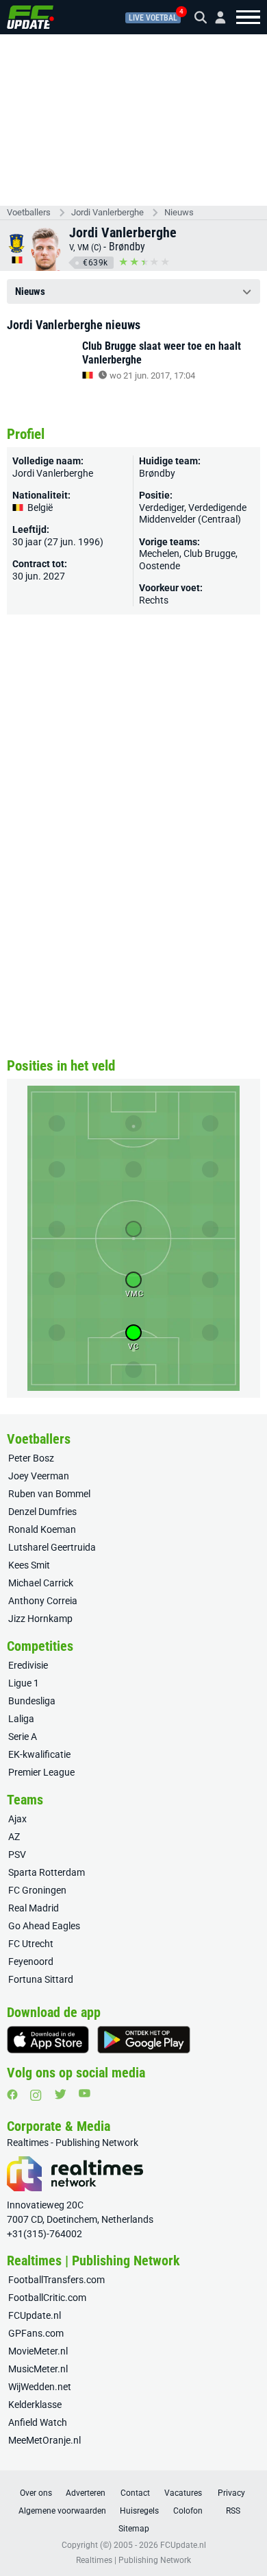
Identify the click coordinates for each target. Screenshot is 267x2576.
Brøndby (127, 247)
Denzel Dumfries (42, 1512)
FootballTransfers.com (56, 2280)
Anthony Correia (43, 1601)
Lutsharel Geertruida (52, 1547)
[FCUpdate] (30, 17)
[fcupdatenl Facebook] (12, 2095)
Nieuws (179, 212)
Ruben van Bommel (49, 1494)
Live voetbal (153, 18)
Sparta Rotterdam (47, 1872)
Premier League (41, 1772)
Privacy (231, 2493)
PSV (17, 1855)
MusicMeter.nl (38, 2369)
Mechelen (159, 553)
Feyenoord (31, 1961)
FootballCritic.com (47, 2298)
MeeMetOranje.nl (44, 2440)
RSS (233, 2511)
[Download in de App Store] (48, 2040)
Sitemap (134, 2529)
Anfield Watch (38, 2422)
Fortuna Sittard (41, 1979)
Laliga (21, 1719)
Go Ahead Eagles (44, 1926)
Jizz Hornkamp (40, 1619)
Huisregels (139, 2511)
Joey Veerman (39, 1476)
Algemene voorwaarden (62, 2511)
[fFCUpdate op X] (60, 2094)
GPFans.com (36, 2333)
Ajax (17, 1819)
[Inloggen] (215, 17)
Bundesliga (32, 1701)
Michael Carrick (41, 1583)
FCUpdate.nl (35, 2315)
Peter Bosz (31, 1458)
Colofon (188, 2511)
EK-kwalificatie (39, 1754)
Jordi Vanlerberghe (107, 212)
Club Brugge (209, 553)
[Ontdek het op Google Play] (144, 2040)
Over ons (36, 2493)
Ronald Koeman (42, 1529)
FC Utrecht (31, 1944)
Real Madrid (34, 1908)
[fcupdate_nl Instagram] (36, 2095)
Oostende (160, 566)
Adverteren (86, 2493)
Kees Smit (29, 1565)
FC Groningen (37, 1890)
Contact (135, 2493)
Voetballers (29, 212)
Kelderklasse (35, 2405)
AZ (14, 1837)
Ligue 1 (24, 1683)
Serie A (23, 1737)
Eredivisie (28, 1665)
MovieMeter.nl (38, 2351)
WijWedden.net (40, 2387)
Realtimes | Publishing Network (133, 2560)
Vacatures (183, 2493)
